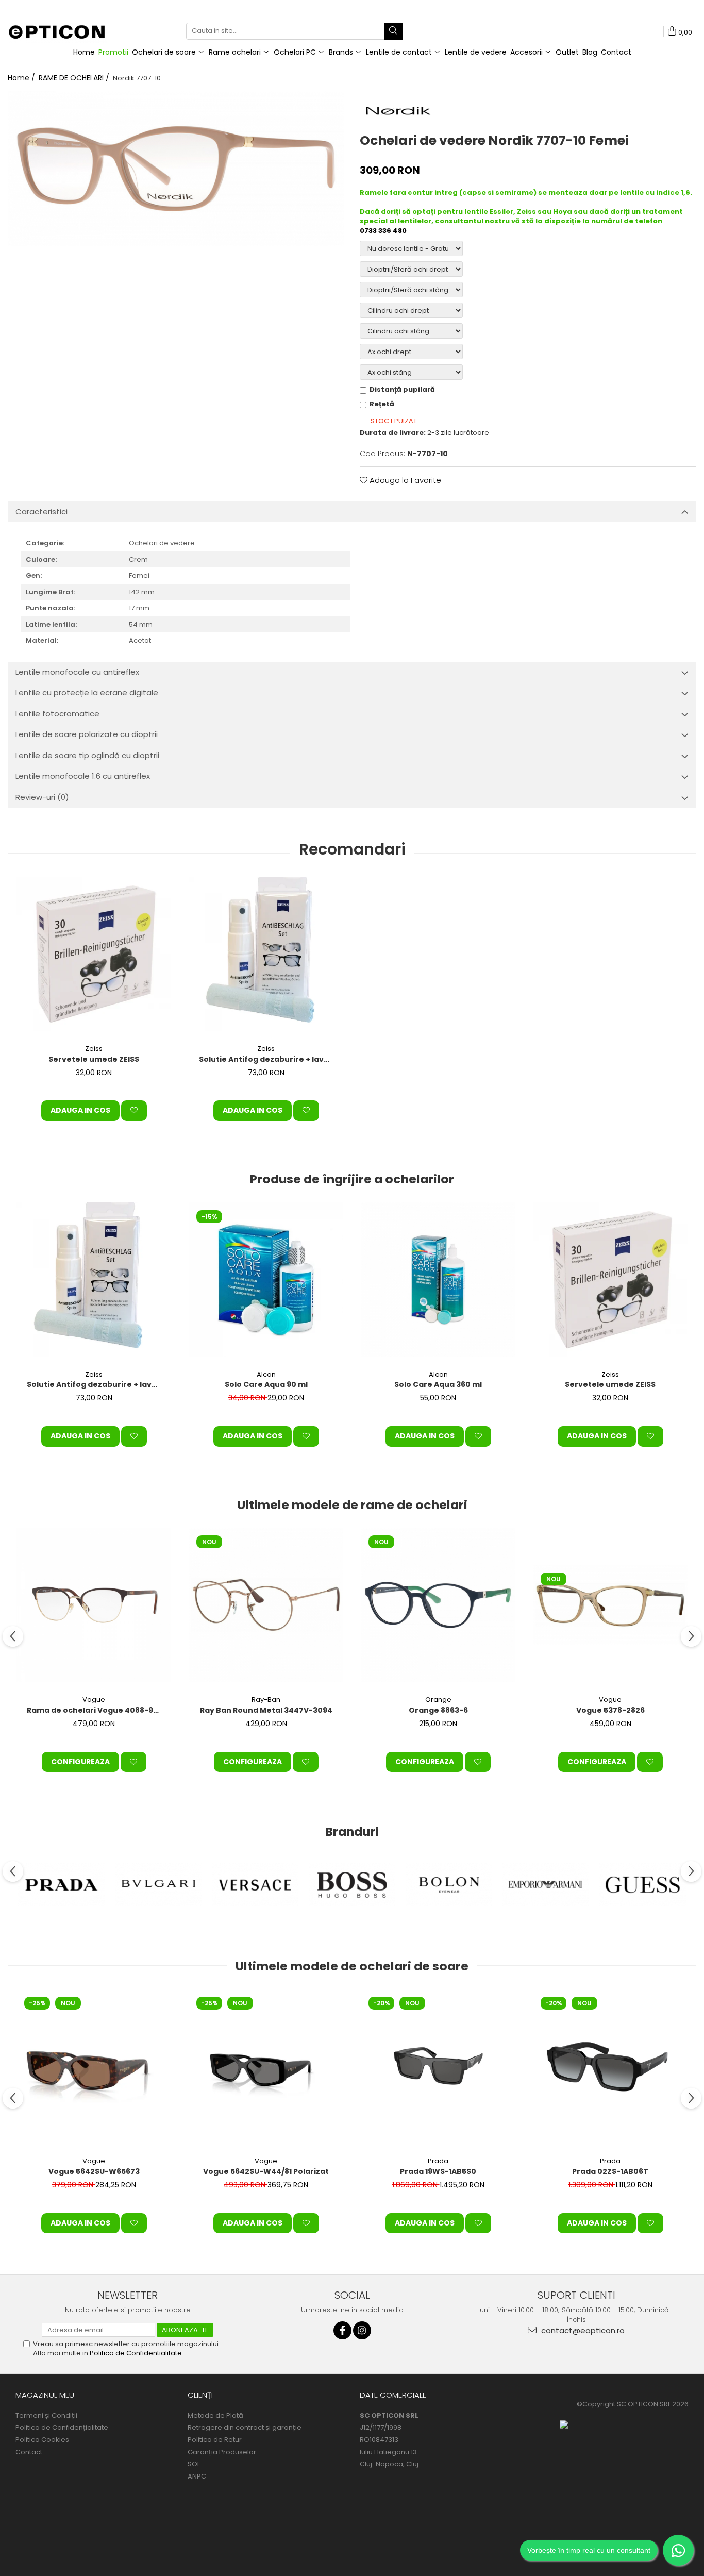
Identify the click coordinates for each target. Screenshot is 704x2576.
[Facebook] (342, 2330)
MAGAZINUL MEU (45, 2395)
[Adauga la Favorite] (134, 1111)
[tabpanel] (176, 169)
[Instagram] (362, 2330)
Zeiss (94, 1049)
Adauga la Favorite (404, 480)
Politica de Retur (215, 2440)
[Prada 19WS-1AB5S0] (438, 2066)
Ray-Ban (266, 1700)
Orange (438, 1700)
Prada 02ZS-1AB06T (610, 2171)
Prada (438, 2161)
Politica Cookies (42, 2440)
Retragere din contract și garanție (245, 2428)
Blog (590, 52)
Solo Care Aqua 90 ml (266, 1384)
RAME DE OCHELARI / (75, 78)
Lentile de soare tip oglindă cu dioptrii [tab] (87, 755)
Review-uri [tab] (42, 797)
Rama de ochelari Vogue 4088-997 (95, 1710)
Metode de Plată (215, 2416)
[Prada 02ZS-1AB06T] (610, 2066)
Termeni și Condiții (46, 2416)
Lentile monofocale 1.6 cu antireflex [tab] (83, 776)
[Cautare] (393, 31)
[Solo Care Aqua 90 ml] (266, 1280)
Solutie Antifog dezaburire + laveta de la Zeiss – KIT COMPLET (267, 1059)
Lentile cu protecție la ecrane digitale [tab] (87, 692)
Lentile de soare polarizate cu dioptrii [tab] (87, 734)
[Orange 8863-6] (438, 1605)
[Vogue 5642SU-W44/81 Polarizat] (266, 2066)
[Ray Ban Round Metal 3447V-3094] (266, 1605)
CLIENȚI (200, 2395)
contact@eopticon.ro (582, 2330)
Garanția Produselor (222, 2452)
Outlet (567, 52)
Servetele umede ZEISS (94, 1059)
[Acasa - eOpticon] (63, 33)
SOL (194, 2464)
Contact (616, 52)
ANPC (197, 2477)
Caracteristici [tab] (41, 512)
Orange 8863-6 (438, 1710)
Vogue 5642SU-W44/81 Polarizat (266, 2171)
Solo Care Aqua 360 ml (438, 1384)
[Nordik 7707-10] (176, 169)
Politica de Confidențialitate (62, 2428)
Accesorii (527, 52)
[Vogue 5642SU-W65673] (94, 2066)
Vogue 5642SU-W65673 (94, 2171)
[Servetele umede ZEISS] (94, 954)
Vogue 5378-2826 (610, 1710)
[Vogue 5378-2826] (610, 1605)
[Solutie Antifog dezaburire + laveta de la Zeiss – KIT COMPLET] (266, 954)
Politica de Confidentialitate (136, 2353)
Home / (22, 78)
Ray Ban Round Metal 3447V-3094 (266, 1710)
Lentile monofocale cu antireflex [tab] (77, 672)
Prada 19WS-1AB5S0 (438, 2171)
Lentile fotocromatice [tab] (57, 714)
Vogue (94, 1700)
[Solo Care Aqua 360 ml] (438, 1280)
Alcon (266, 1374)
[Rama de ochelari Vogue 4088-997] (94, 1605)
